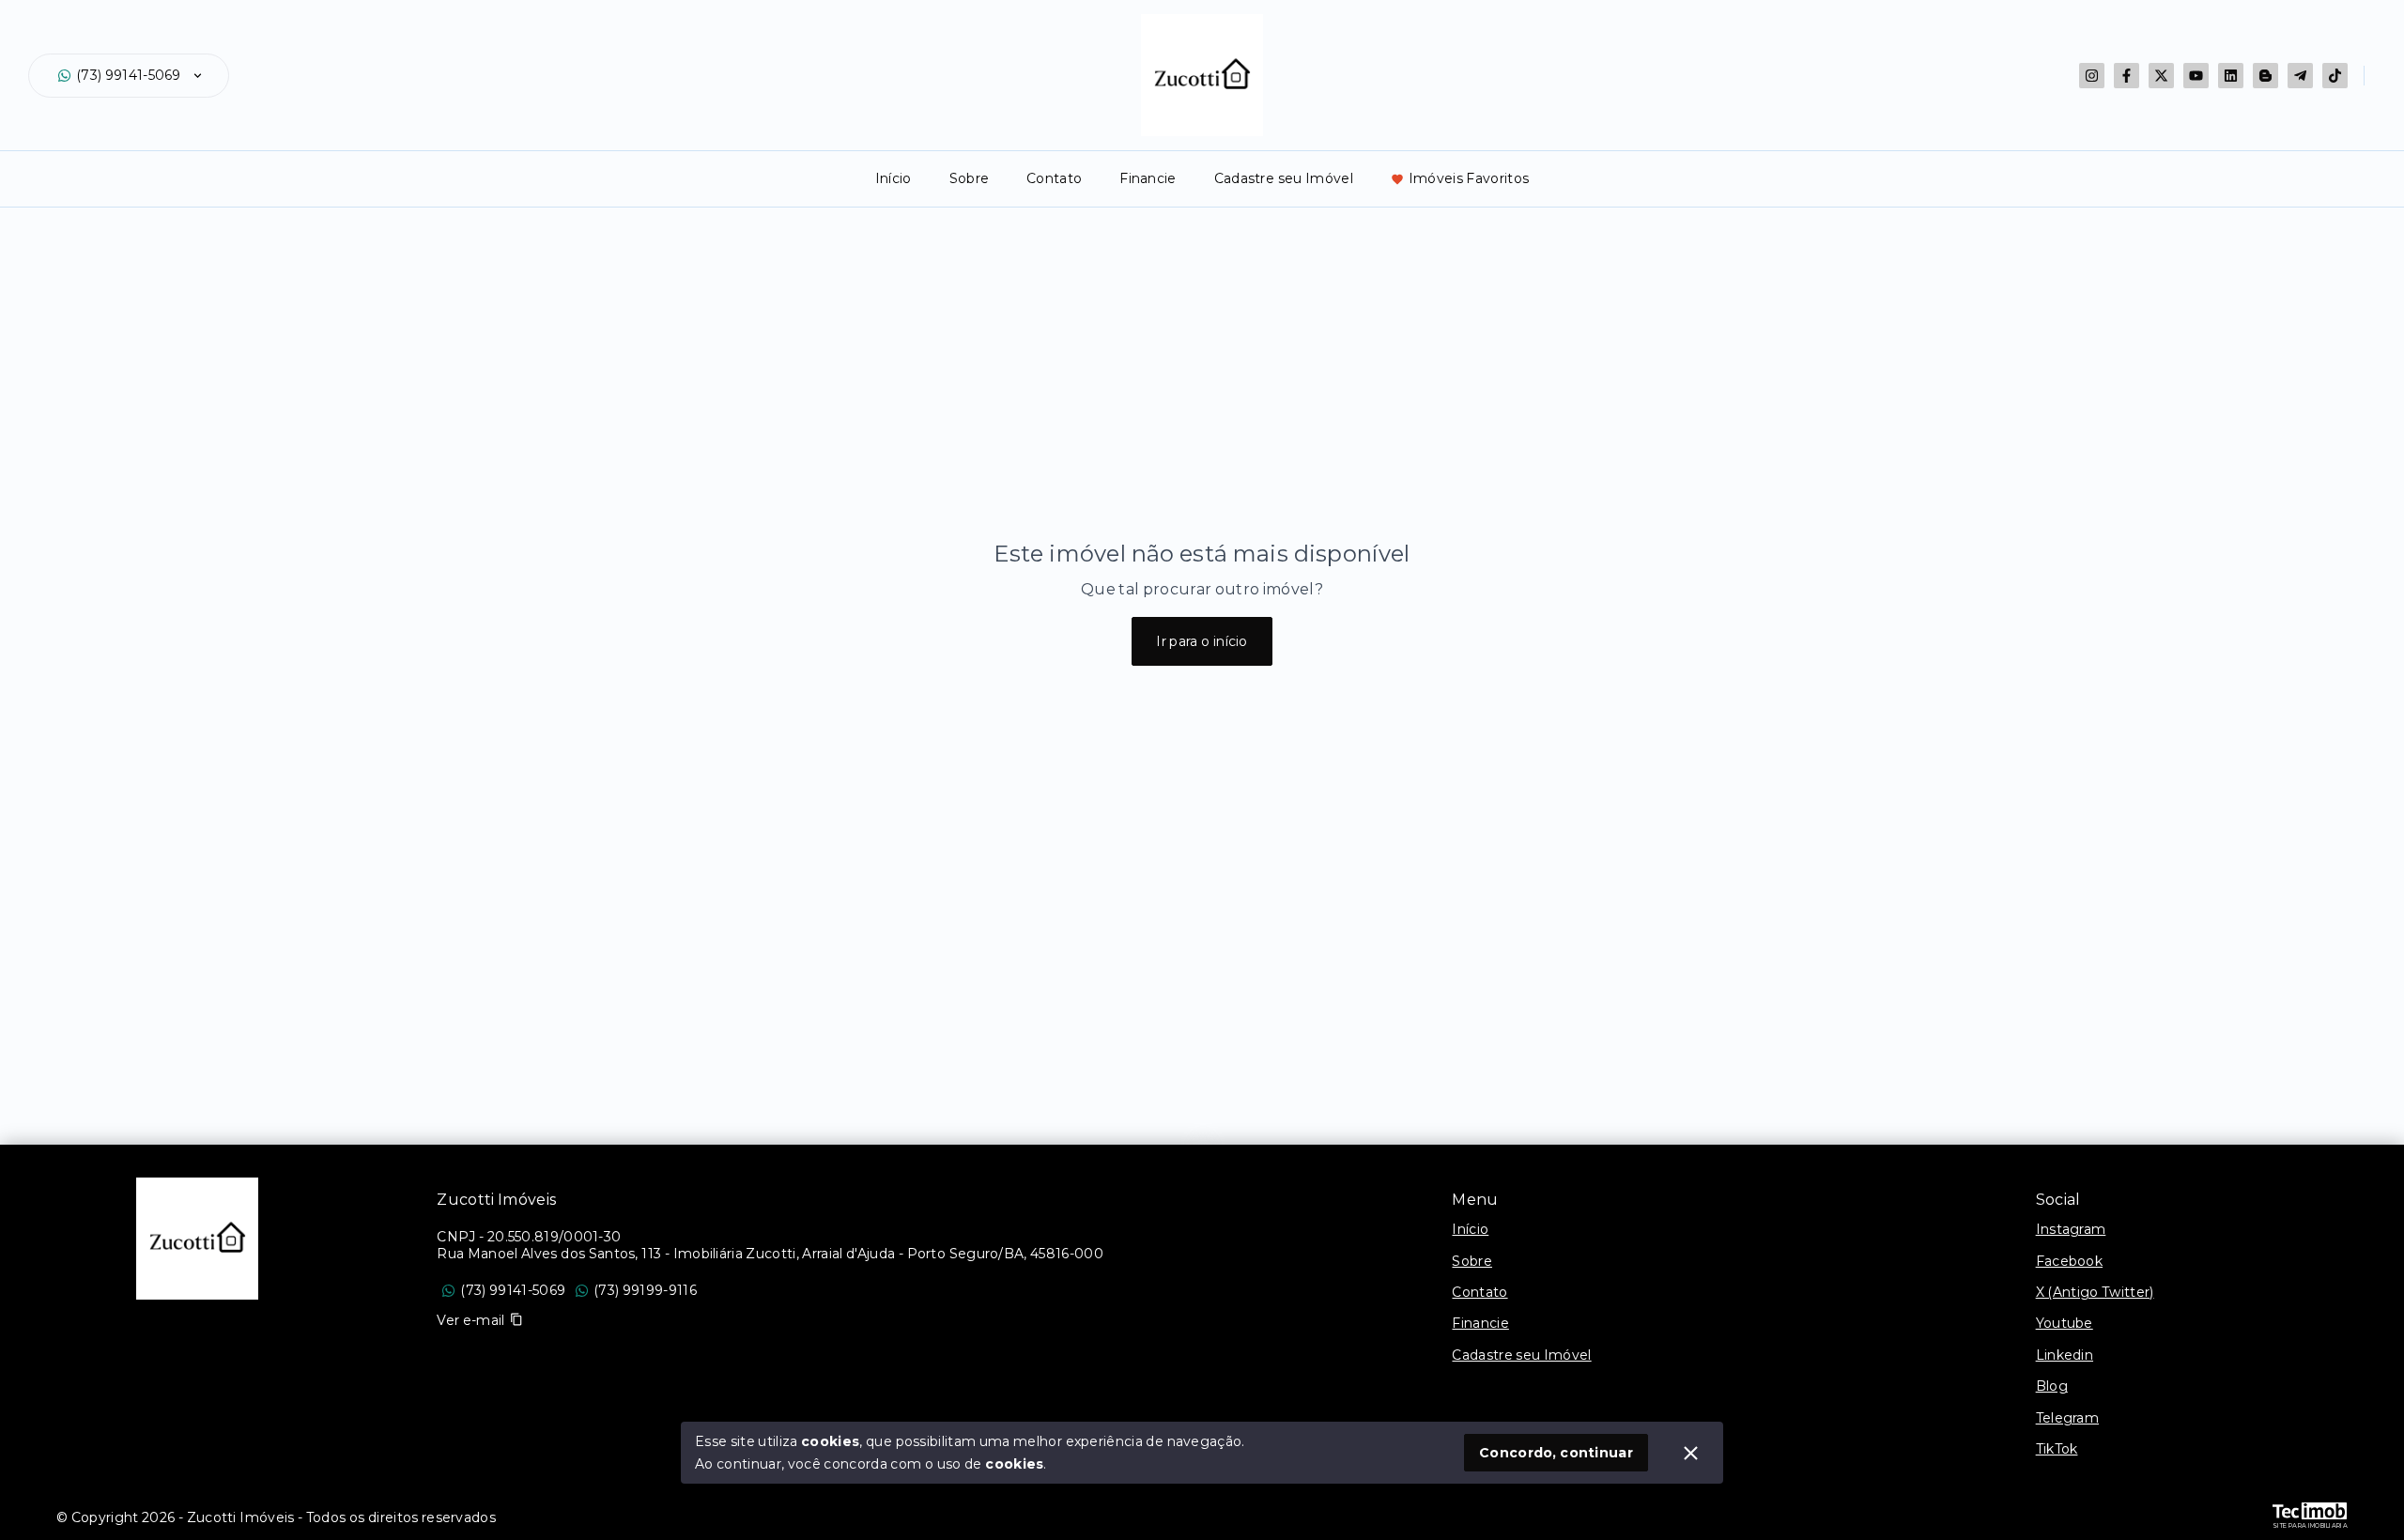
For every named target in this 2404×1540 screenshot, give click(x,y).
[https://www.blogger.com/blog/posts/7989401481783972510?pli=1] (2265, 76)
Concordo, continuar (1556, 1453)
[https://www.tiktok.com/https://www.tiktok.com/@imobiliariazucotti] (2335, 76)
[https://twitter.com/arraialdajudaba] (2161, 76)
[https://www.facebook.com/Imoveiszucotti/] (2127, 76)
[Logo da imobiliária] (197, 1239)
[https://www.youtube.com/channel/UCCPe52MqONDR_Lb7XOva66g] (2196, 76)
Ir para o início (1202, 641)
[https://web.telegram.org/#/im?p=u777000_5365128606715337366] (2300, 76)
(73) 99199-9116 (645, 1290)
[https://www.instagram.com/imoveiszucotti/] (2092, 76)
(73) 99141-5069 (129, 75)
